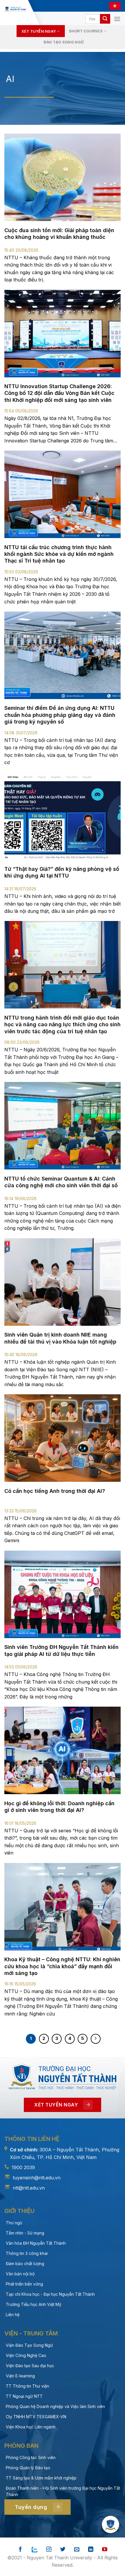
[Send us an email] (77, 2550)
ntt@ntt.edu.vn (29, 2188)
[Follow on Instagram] (49, 2550)
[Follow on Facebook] (20, 2550)
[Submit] (105, 19)
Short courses (86, 31)
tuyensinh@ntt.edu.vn (37, 2178)
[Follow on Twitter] (63, 2550)
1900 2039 (23, 2167)
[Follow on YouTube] (105, 2550)
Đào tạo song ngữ (64, 42)
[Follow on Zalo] (35, 2550)
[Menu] (117, 19)
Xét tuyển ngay (39, 31)
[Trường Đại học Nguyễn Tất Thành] (15, 9)
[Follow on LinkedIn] (91, 2550)
